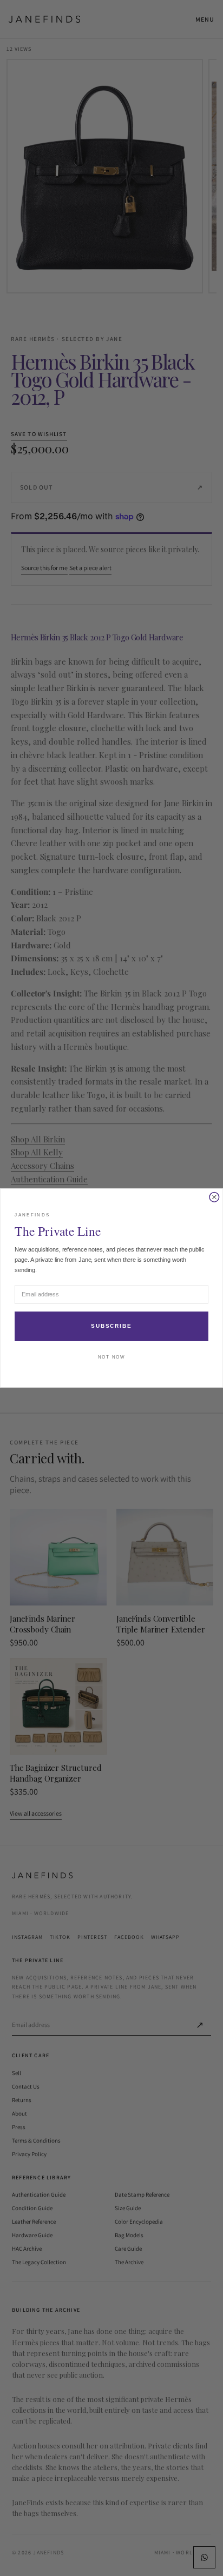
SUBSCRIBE (111, 1326)
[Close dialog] (214, 1197)
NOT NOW (111, 1357)
